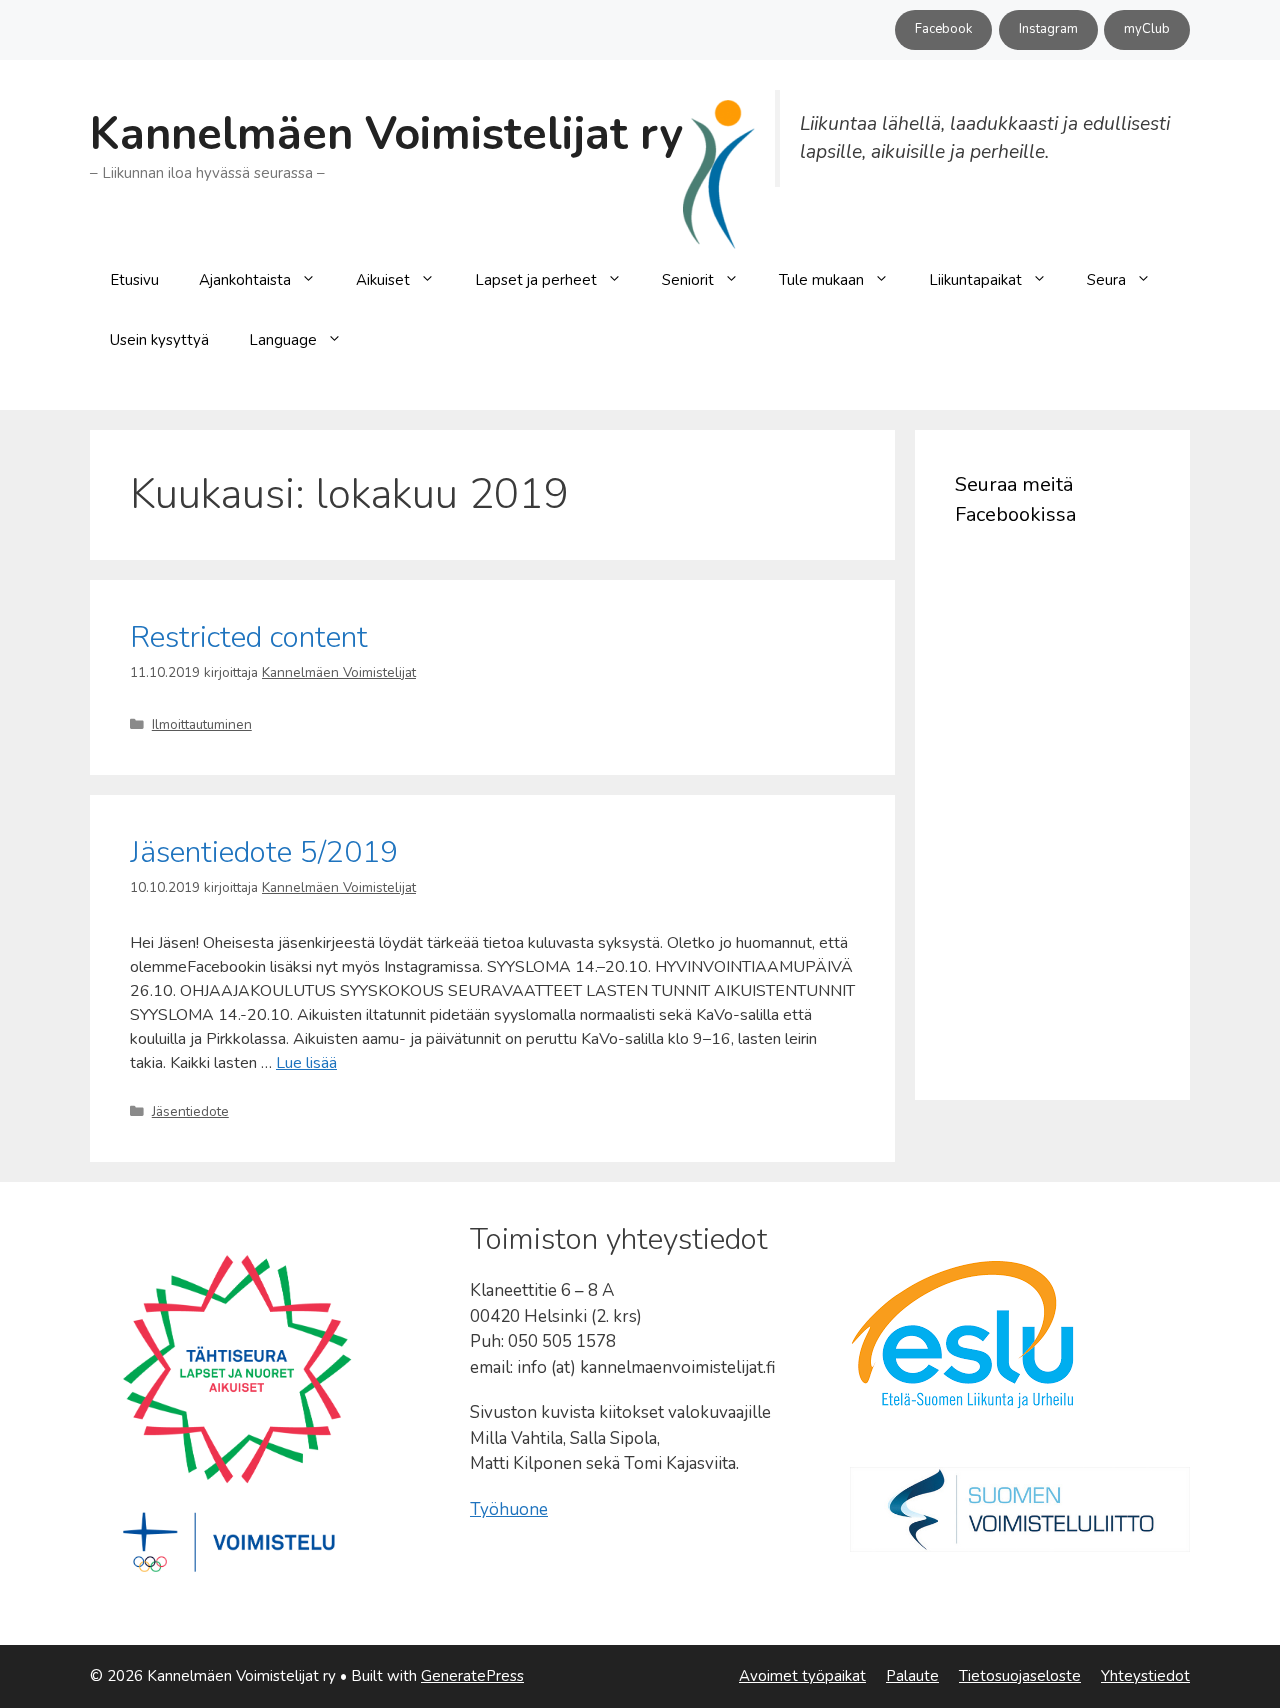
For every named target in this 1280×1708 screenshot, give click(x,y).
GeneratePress (472, 1676)
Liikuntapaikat (975, 280)
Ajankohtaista (245, 280)
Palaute (912, 1676)
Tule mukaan (821, 280)
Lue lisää (306, 1063)
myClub (1147, 29)
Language (283, 340)
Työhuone (509, 1509)
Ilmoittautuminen (202, 724)
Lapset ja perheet (536, 280)
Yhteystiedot (1145, 1676)
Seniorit (688, 280)
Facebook (943, 29)
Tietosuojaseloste (1020, 1676)
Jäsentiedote (190, 1111)
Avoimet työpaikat (802, 1676)
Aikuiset (383, 280)
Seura (1106, 280)
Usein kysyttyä (159, 340)
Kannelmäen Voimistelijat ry (386, 134)
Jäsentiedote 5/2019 (264, 852)
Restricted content (249, 637)
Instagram (1048, 29)
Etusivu (134, 280)
